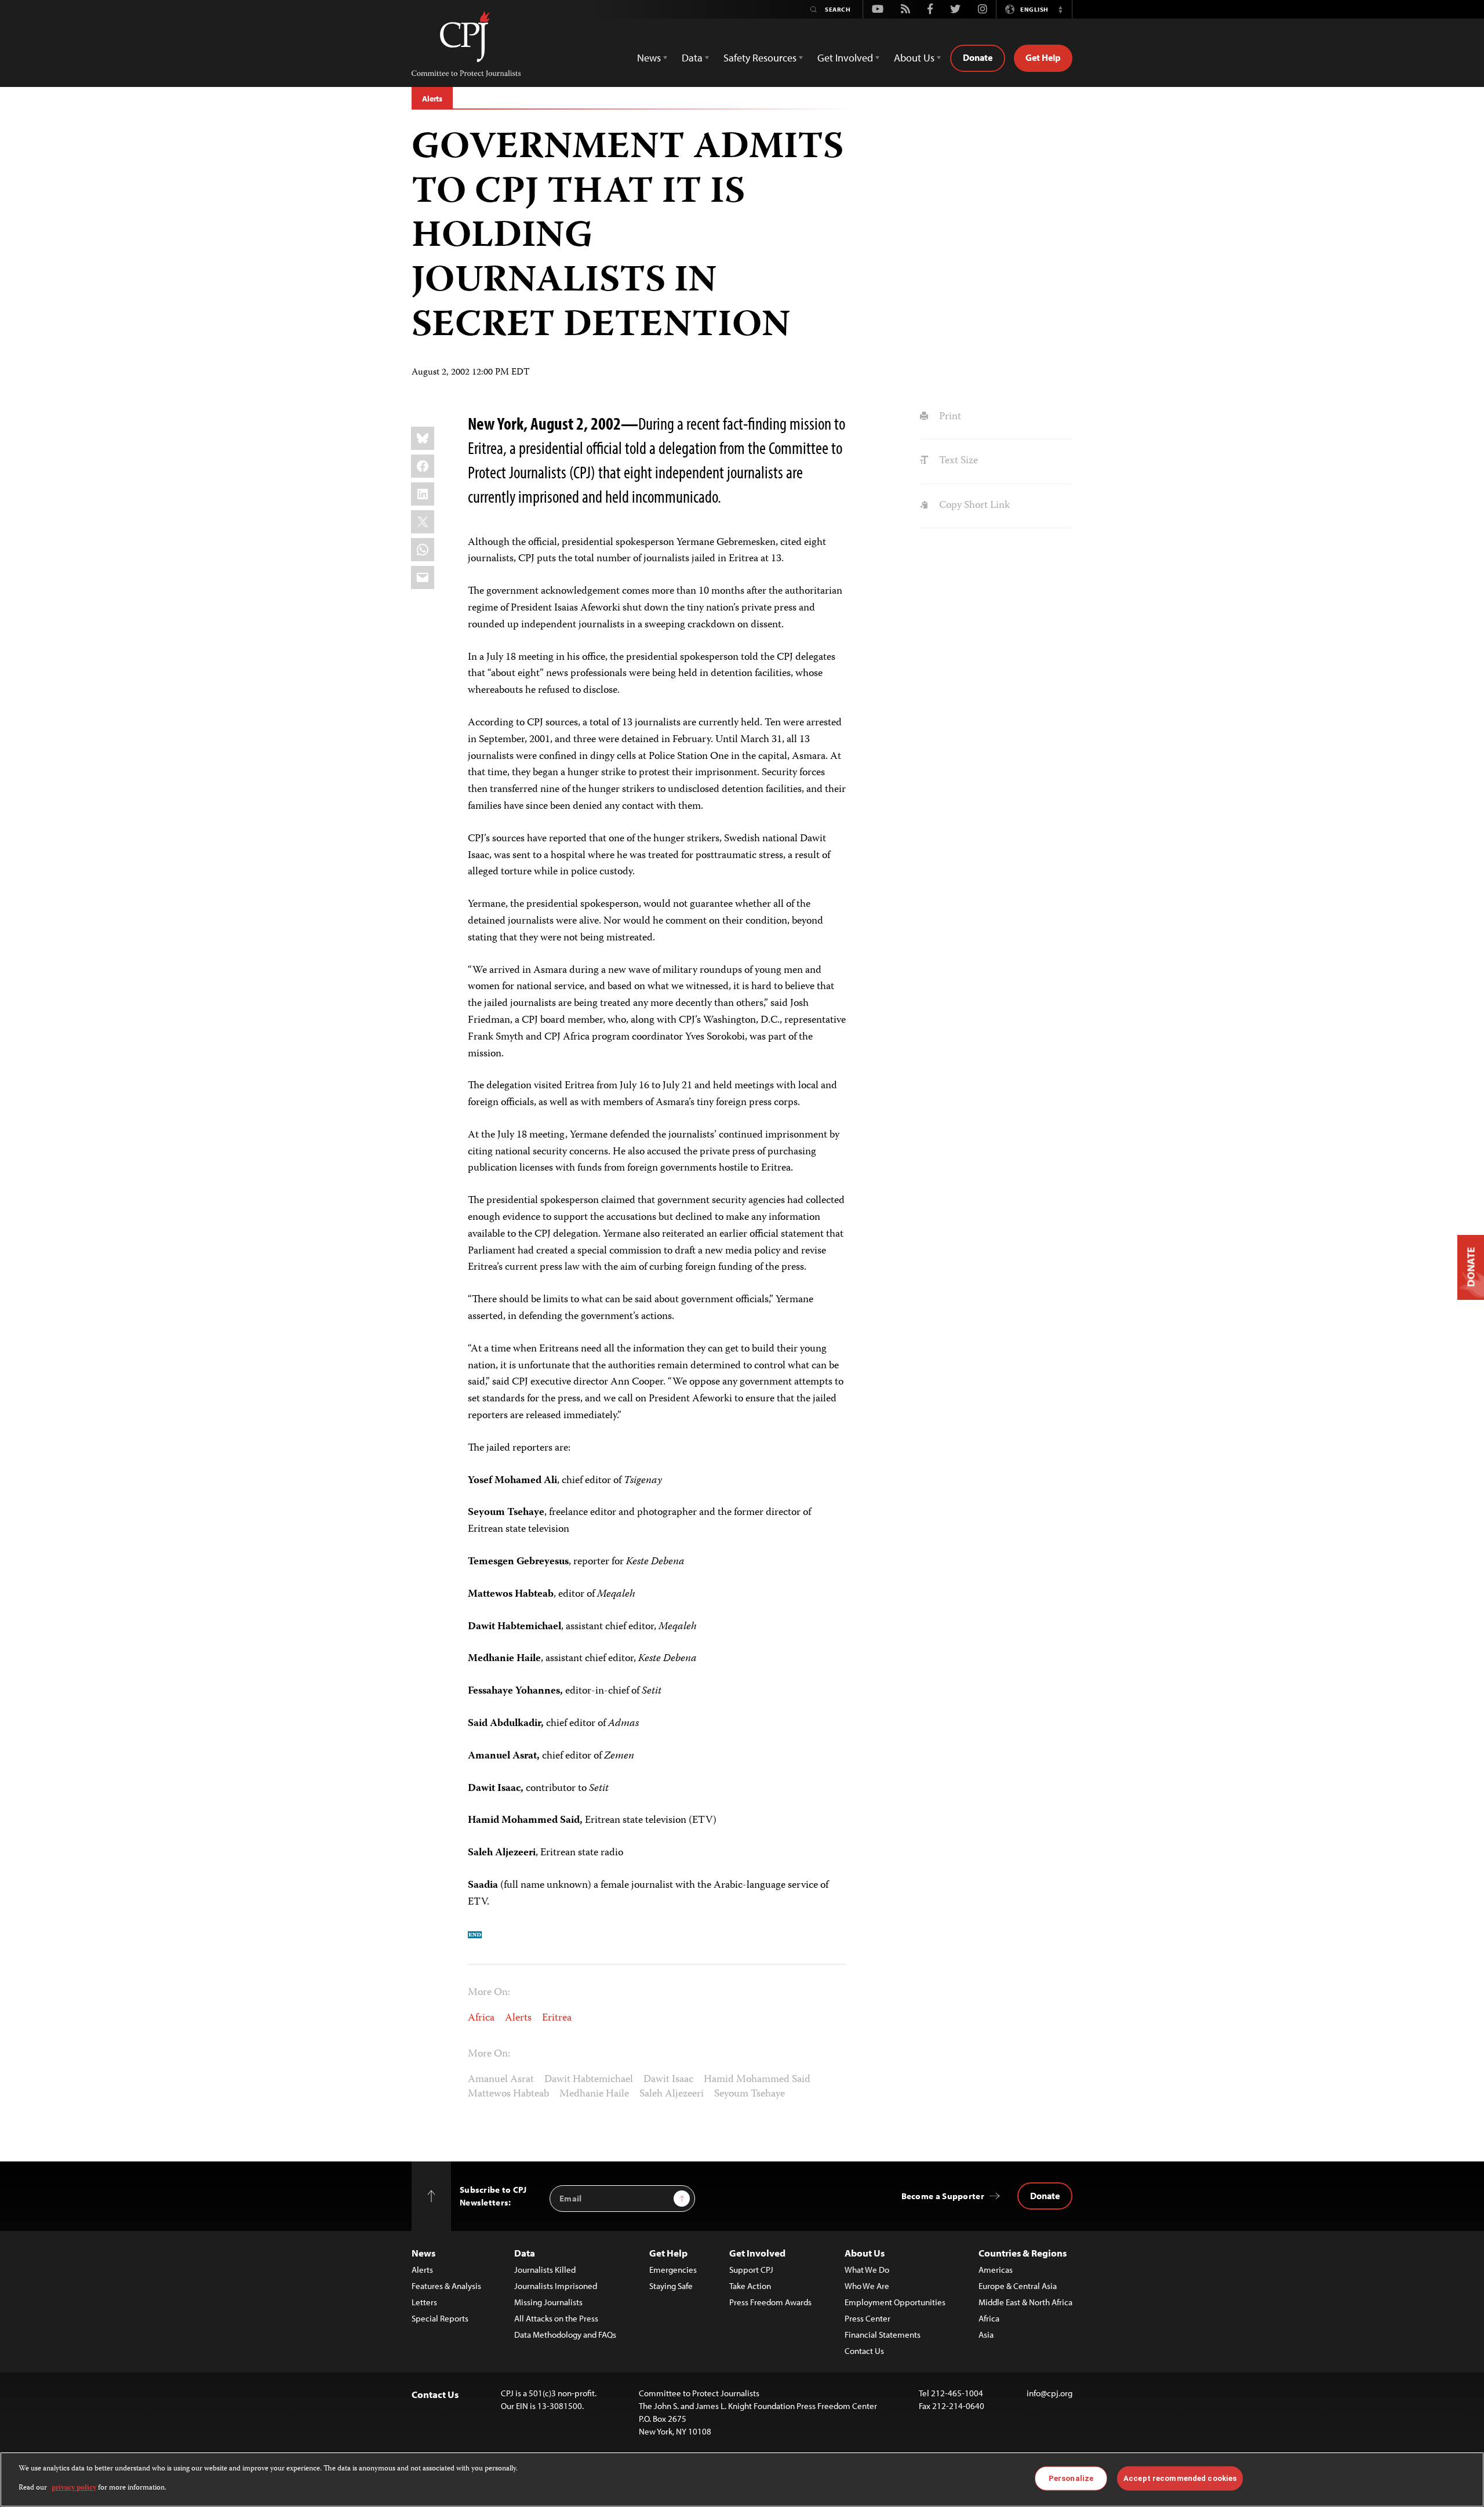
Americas (996, 2270)
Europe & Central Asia (1018, 2286)
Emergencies (673, 2270)
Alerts (432, 99)
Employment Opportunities (895, 2302)
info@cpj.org (1050, 2393)
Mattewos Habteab (508, 2094)
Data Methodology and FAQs (565, 2335)
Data (525, 2253)
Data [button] (692, 58)
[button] (1060, 9)
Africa (481, 2018)
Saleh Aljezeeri (672, 2094)
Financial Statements (883, 2335)
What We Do (867, 2270)
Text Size (957, 461)
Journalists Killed (545, 2270)
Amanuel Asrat (501, 2080)
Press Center (868, 2318)
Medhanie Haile (594, 2094)
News (423, 2253)
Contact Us (864, 2351)
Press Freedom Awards (770, 2302)
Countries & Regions (1023, 2253)
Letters (424, 2302)
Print (949, 417)
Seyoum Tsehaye (750, 2094)
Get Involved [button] (845, 58)
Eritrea (557, 2018)
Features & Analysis (446, 2286)
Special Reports (440, 2318)
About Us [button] (914, 58)
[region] (742, 2479)
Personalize (1071, 2478)
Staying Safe (671, 2286)
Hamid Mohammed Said (757, 2080)
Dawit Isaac (668, 2080)
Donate (978, 57)
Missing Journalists (548, 2302)
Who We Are (867, 2286)
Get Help (1043, 57)
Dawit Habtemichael (589, 2080)
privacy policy (74, 2488)
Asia (986, 2335)
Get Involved (757, 2253)
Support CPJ (751, 2270)
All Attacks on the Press (556, 2318)
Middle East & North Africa (1025, 2302)
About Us (865, 2253)
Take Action (750, 2286)
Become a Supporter (943, 2196)
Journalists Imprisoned (556, 2286)
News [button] (649, 58)
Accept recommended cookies (1180, 2478)
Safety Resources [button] (760, 58)
